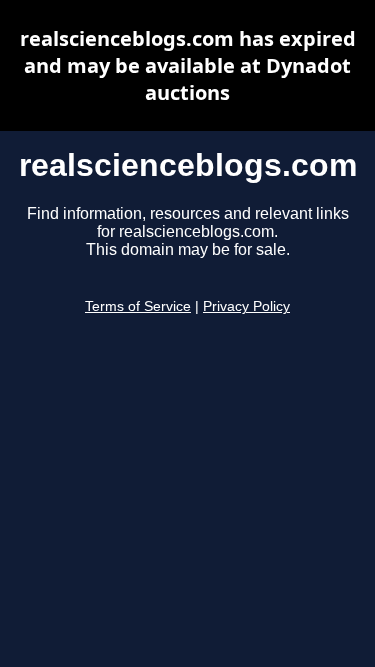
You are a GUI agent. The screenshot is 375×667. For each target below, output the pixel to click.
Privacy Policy (246, 306)
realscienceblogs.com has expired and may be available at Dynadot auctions (188, 65)
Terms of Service (138, 306)
